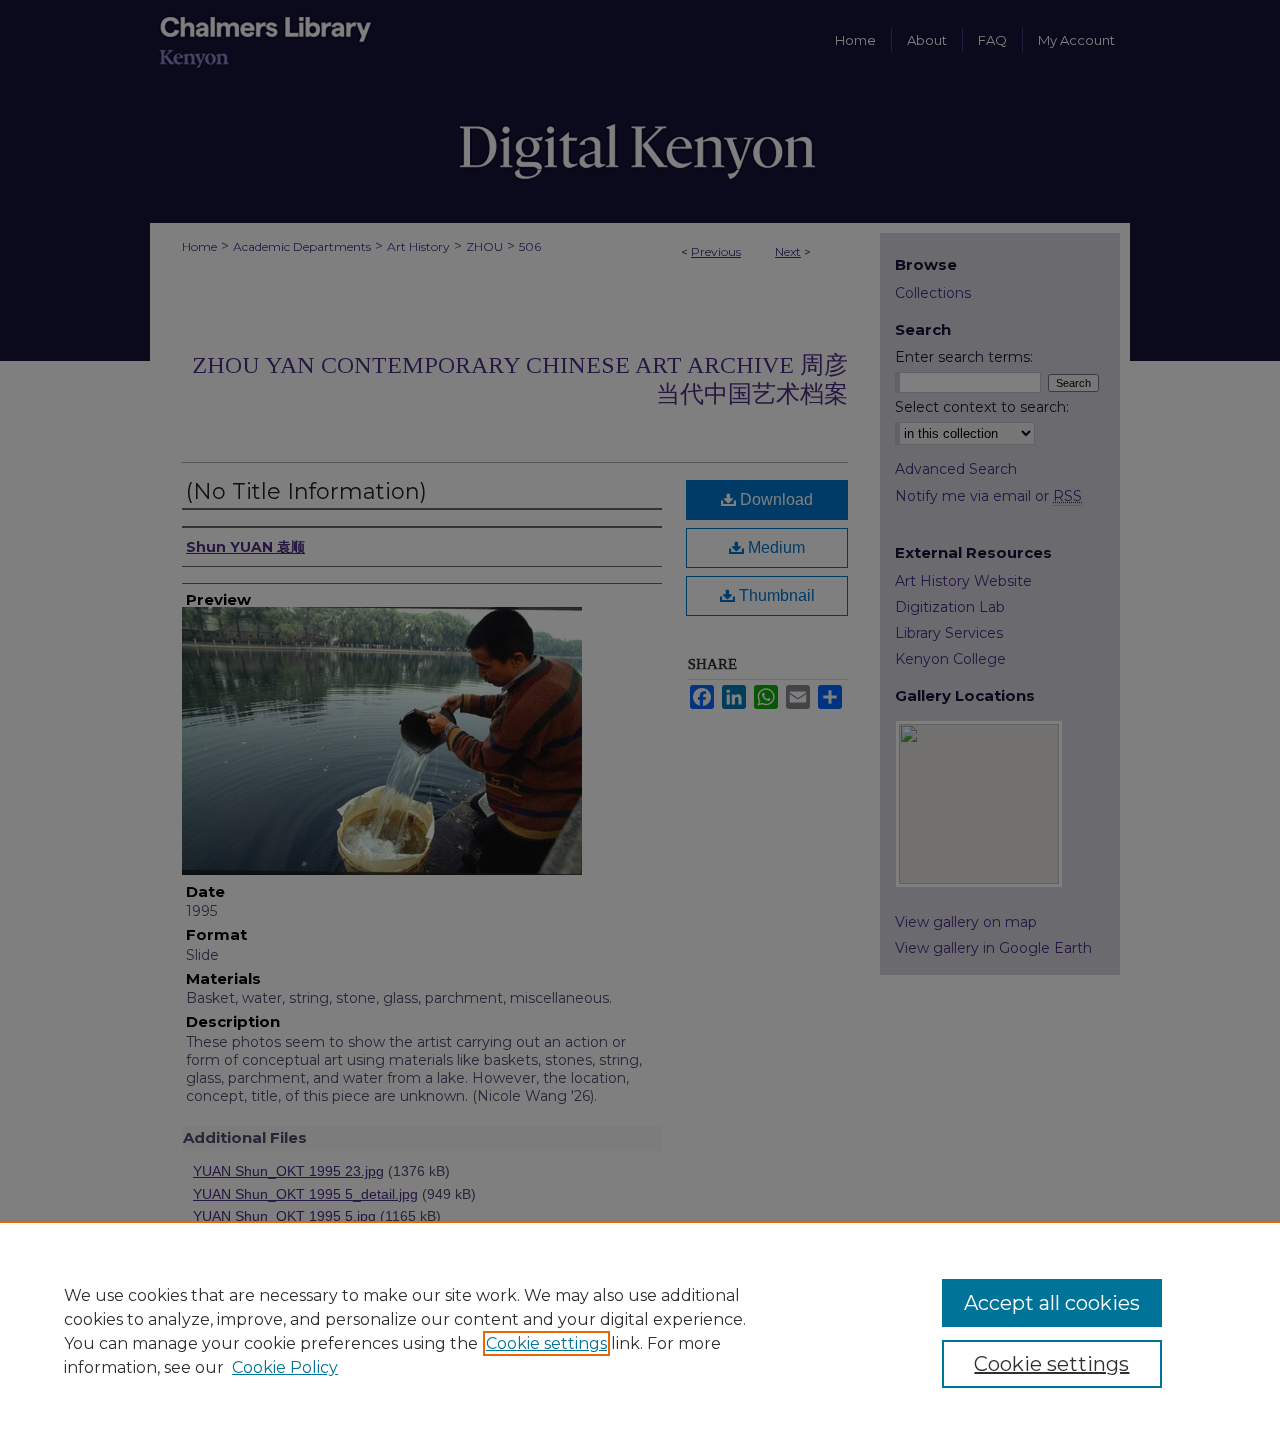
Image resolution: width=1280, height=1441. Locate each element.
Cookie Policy (285, 1367)
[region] (640, 1331)
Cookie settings (546, 1343)
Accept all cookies (1052, 1303)
